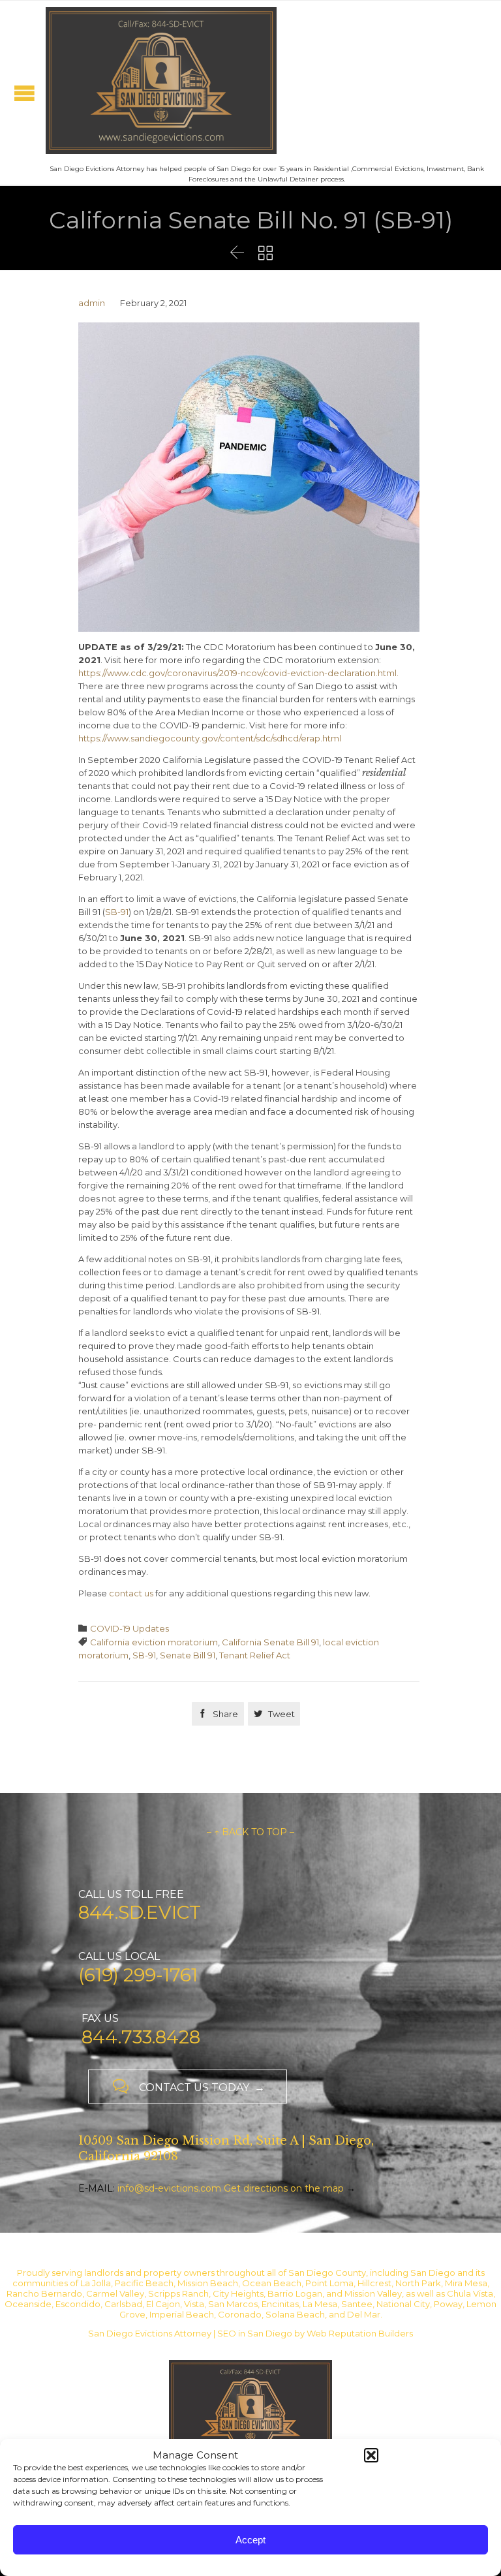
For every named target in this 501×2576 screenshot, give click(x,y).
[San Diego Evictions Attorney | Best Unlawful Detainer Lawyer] (161, 81)
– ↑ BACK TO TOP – (250, 1832)
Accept (250, 2540)
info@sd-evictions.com (169, 2188)
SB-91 (117, 912)
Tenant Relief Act (255, 1655)
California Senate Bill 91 (270, 1642)
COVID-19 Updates (129, 1628)
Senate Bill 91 (188, 1655)
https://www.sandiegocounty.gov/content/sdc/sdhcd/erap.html (210, 738)
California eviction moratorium (154, 1642)
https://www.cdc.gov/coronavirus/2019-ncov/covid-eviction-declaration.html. (238, 673)
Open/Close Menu (24, 93)
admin (92, 303)
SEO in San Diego (255, 2333)
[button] (371, 2455)
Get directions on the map (284, 2188)
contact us (131, 1593)
